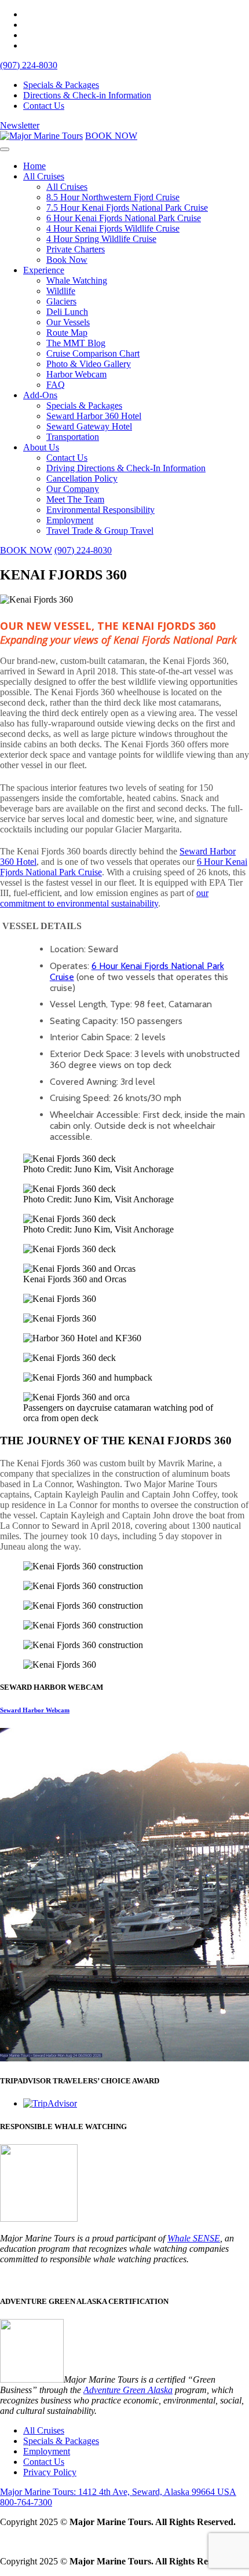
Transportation (73, 437)
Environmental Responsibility (100, 510)
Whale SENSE (194, 2238)
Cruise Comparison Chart (93, 353)
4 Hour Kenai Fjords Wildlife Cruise (113, 228)
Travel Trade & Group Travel (100, 531)
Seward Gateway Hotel (89, 426)
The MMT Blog (76, 343)
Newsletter (20, 125)
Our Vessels (68, 322)
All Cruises (44, 176)
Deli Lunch (67, 312)
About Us (41, 447)
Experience (44, 270)
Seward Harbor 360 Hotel (94, 416)
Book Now (67, 260)
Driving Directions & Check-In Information (126, 468)
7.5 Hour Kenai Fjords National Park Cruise (127, 208)
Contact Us (44, 106)
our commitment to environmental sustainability (104, 898)
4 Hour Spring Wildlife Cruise (101, 239)
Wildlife (61, 291)
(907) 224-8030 (29, 65)
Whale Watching (77, 280)
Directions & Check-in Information (87, 95)
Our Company (73, 489)
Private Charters (76, 249)
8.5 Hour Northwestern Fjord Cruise (113, 197)
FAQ (56, 385)
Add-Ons (40, 395)
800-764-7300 (26, 2502)
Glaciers (61, 301)
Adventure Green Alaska (128, 2390)
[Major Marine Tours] (41, 136)
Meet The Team (75, 499)
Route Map (67, 333)
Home (34, 166)
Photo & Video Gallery (89, 364)
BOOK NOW (111, 136)
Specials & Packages (61, 85)
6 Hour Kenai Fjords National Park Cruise (124, 218)
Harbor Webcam (76, 374)
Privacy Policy (50, 2472)
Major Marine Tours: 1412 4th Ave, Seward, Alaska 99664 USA (118, 2492)
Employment (70, 520)
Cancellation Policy (82, 478)
